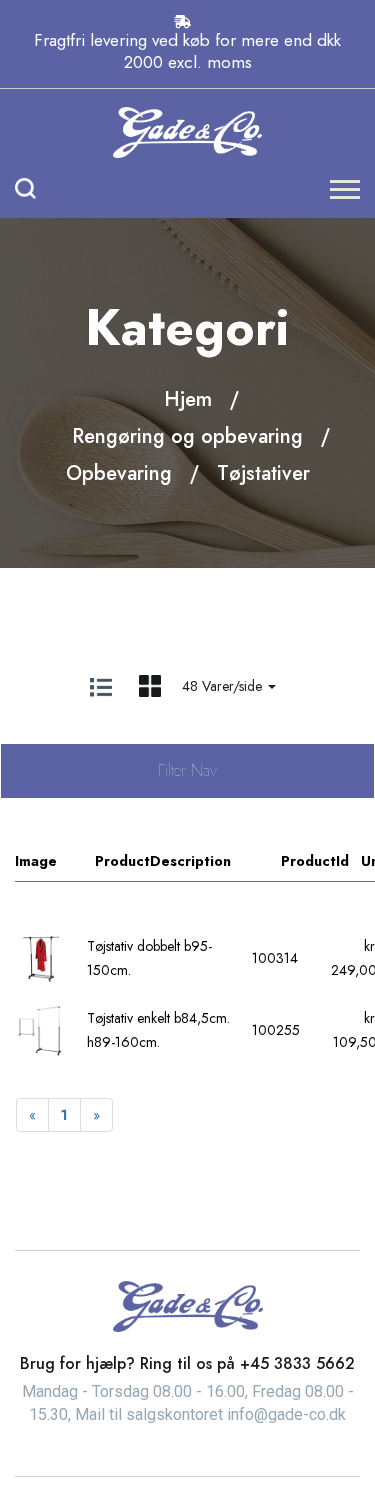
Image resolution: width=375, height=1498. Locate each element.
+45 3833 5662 (297, 1363)
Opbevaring (119, 473)
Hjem (188, 399)
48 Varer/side (224, 686)
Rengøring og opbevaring (187, 436)
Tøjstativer (263, 473)
